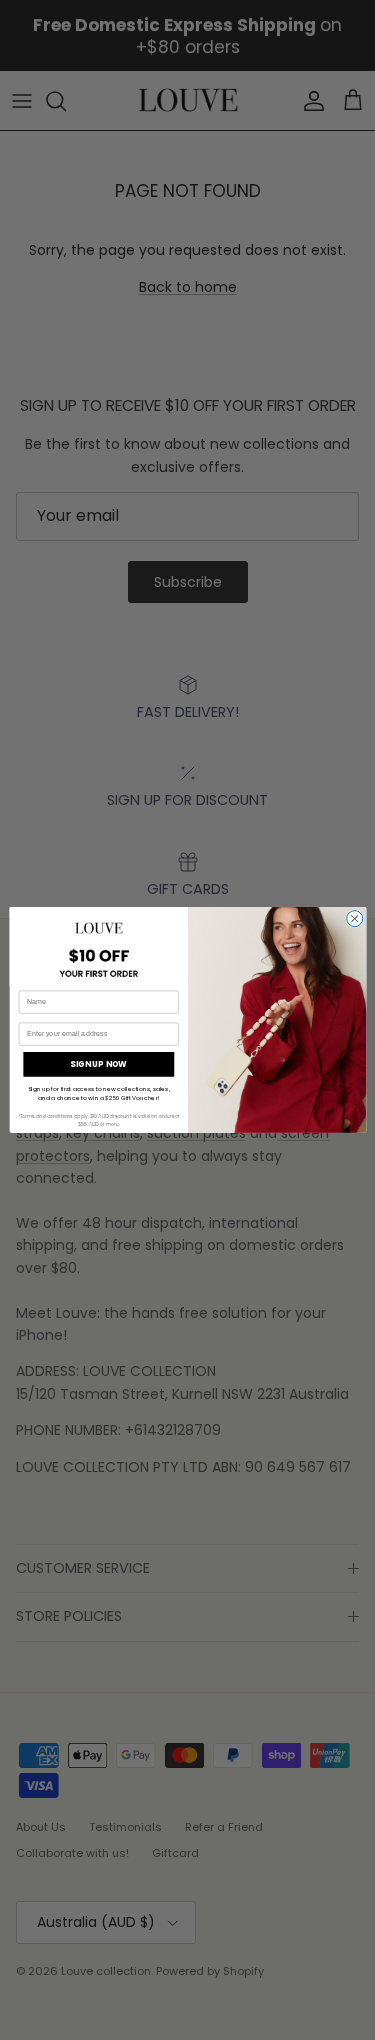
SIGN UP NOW (98, 1063)
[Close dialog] (354, 919)
